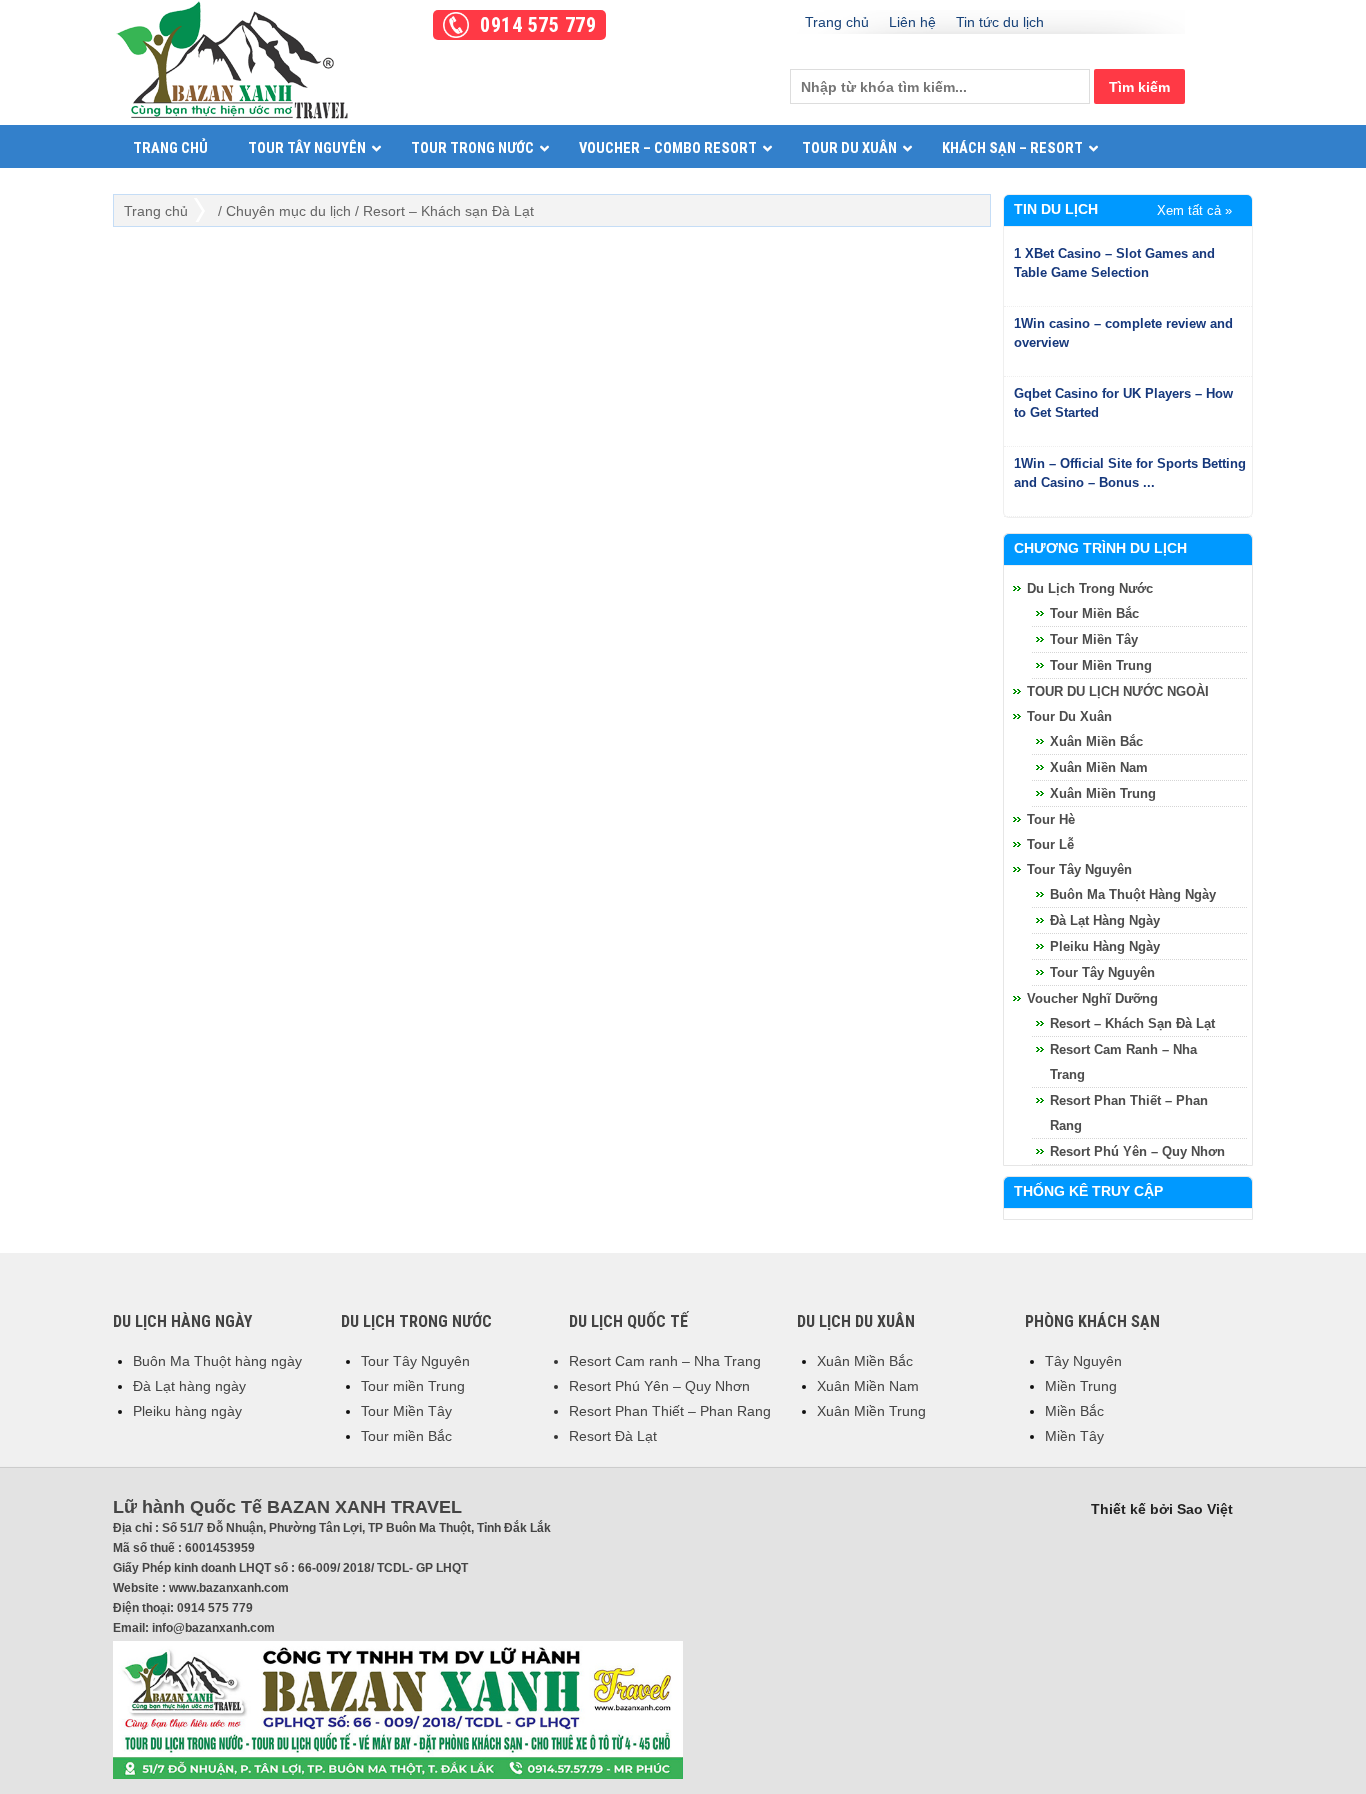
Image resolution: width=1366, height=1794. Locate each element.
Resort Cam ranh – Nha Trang (665, 1361)
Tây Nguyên (1083, 1361)
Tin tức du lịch (1000, 22)
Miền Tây (1074, 1436)
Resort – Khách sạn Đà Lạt (1132, 1023)
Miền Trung (1081, 1386)
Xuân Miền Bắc (1096, 741)
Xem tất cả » (1194, 210)
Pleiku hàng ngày (1105, 946)
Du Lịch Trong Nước (1090, 588)
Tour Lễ (1050, 844)
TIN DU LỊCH (1056, 209)
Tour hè (1051, 819)
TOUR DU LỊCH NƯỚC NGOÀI (1118, 691)
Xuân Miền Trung (1103, 793)
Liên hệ (912, 22)
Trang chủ (837, 22)
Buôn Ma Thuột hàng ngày (1133, 894)
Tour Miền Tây (1094, 639)
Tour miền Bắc (1094, 613)
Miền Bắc (1074, 1411)
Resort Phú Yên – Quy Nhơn (659, 1386)
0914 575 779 (538, 24)
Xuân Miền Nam (1099, 767)
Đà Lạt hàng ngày (1105, 920)
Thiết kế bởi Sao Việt (1162, 1509)
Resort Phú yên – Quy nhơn (1137, 1151)
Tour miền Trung (1101, 665)
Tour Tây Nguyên (1079, 869)
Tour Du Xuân (1069, 716)
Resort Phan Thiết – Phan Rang (670, 1411)
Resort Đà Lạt (613, 1436)
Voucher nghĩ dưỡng (1092, 998)
